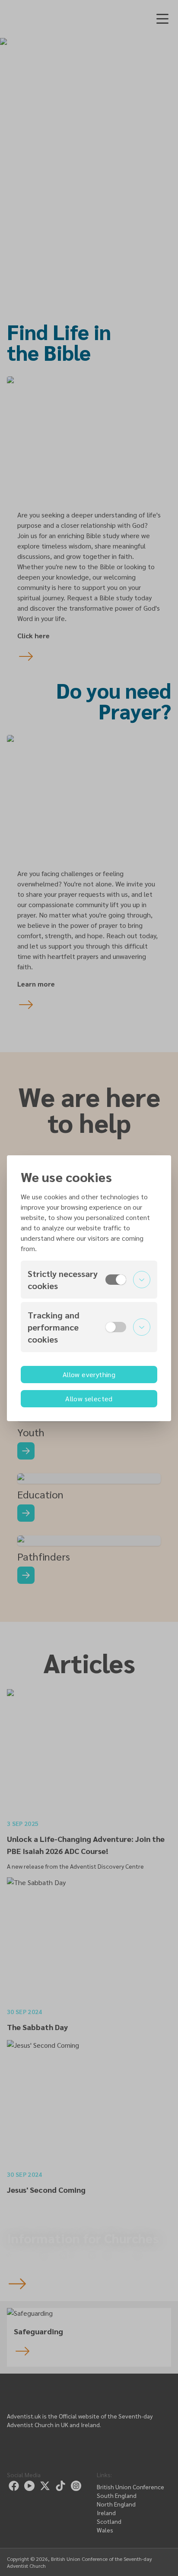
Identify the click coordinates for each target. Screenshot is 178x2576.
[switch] (116, 1280)
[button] (89, 1280)
